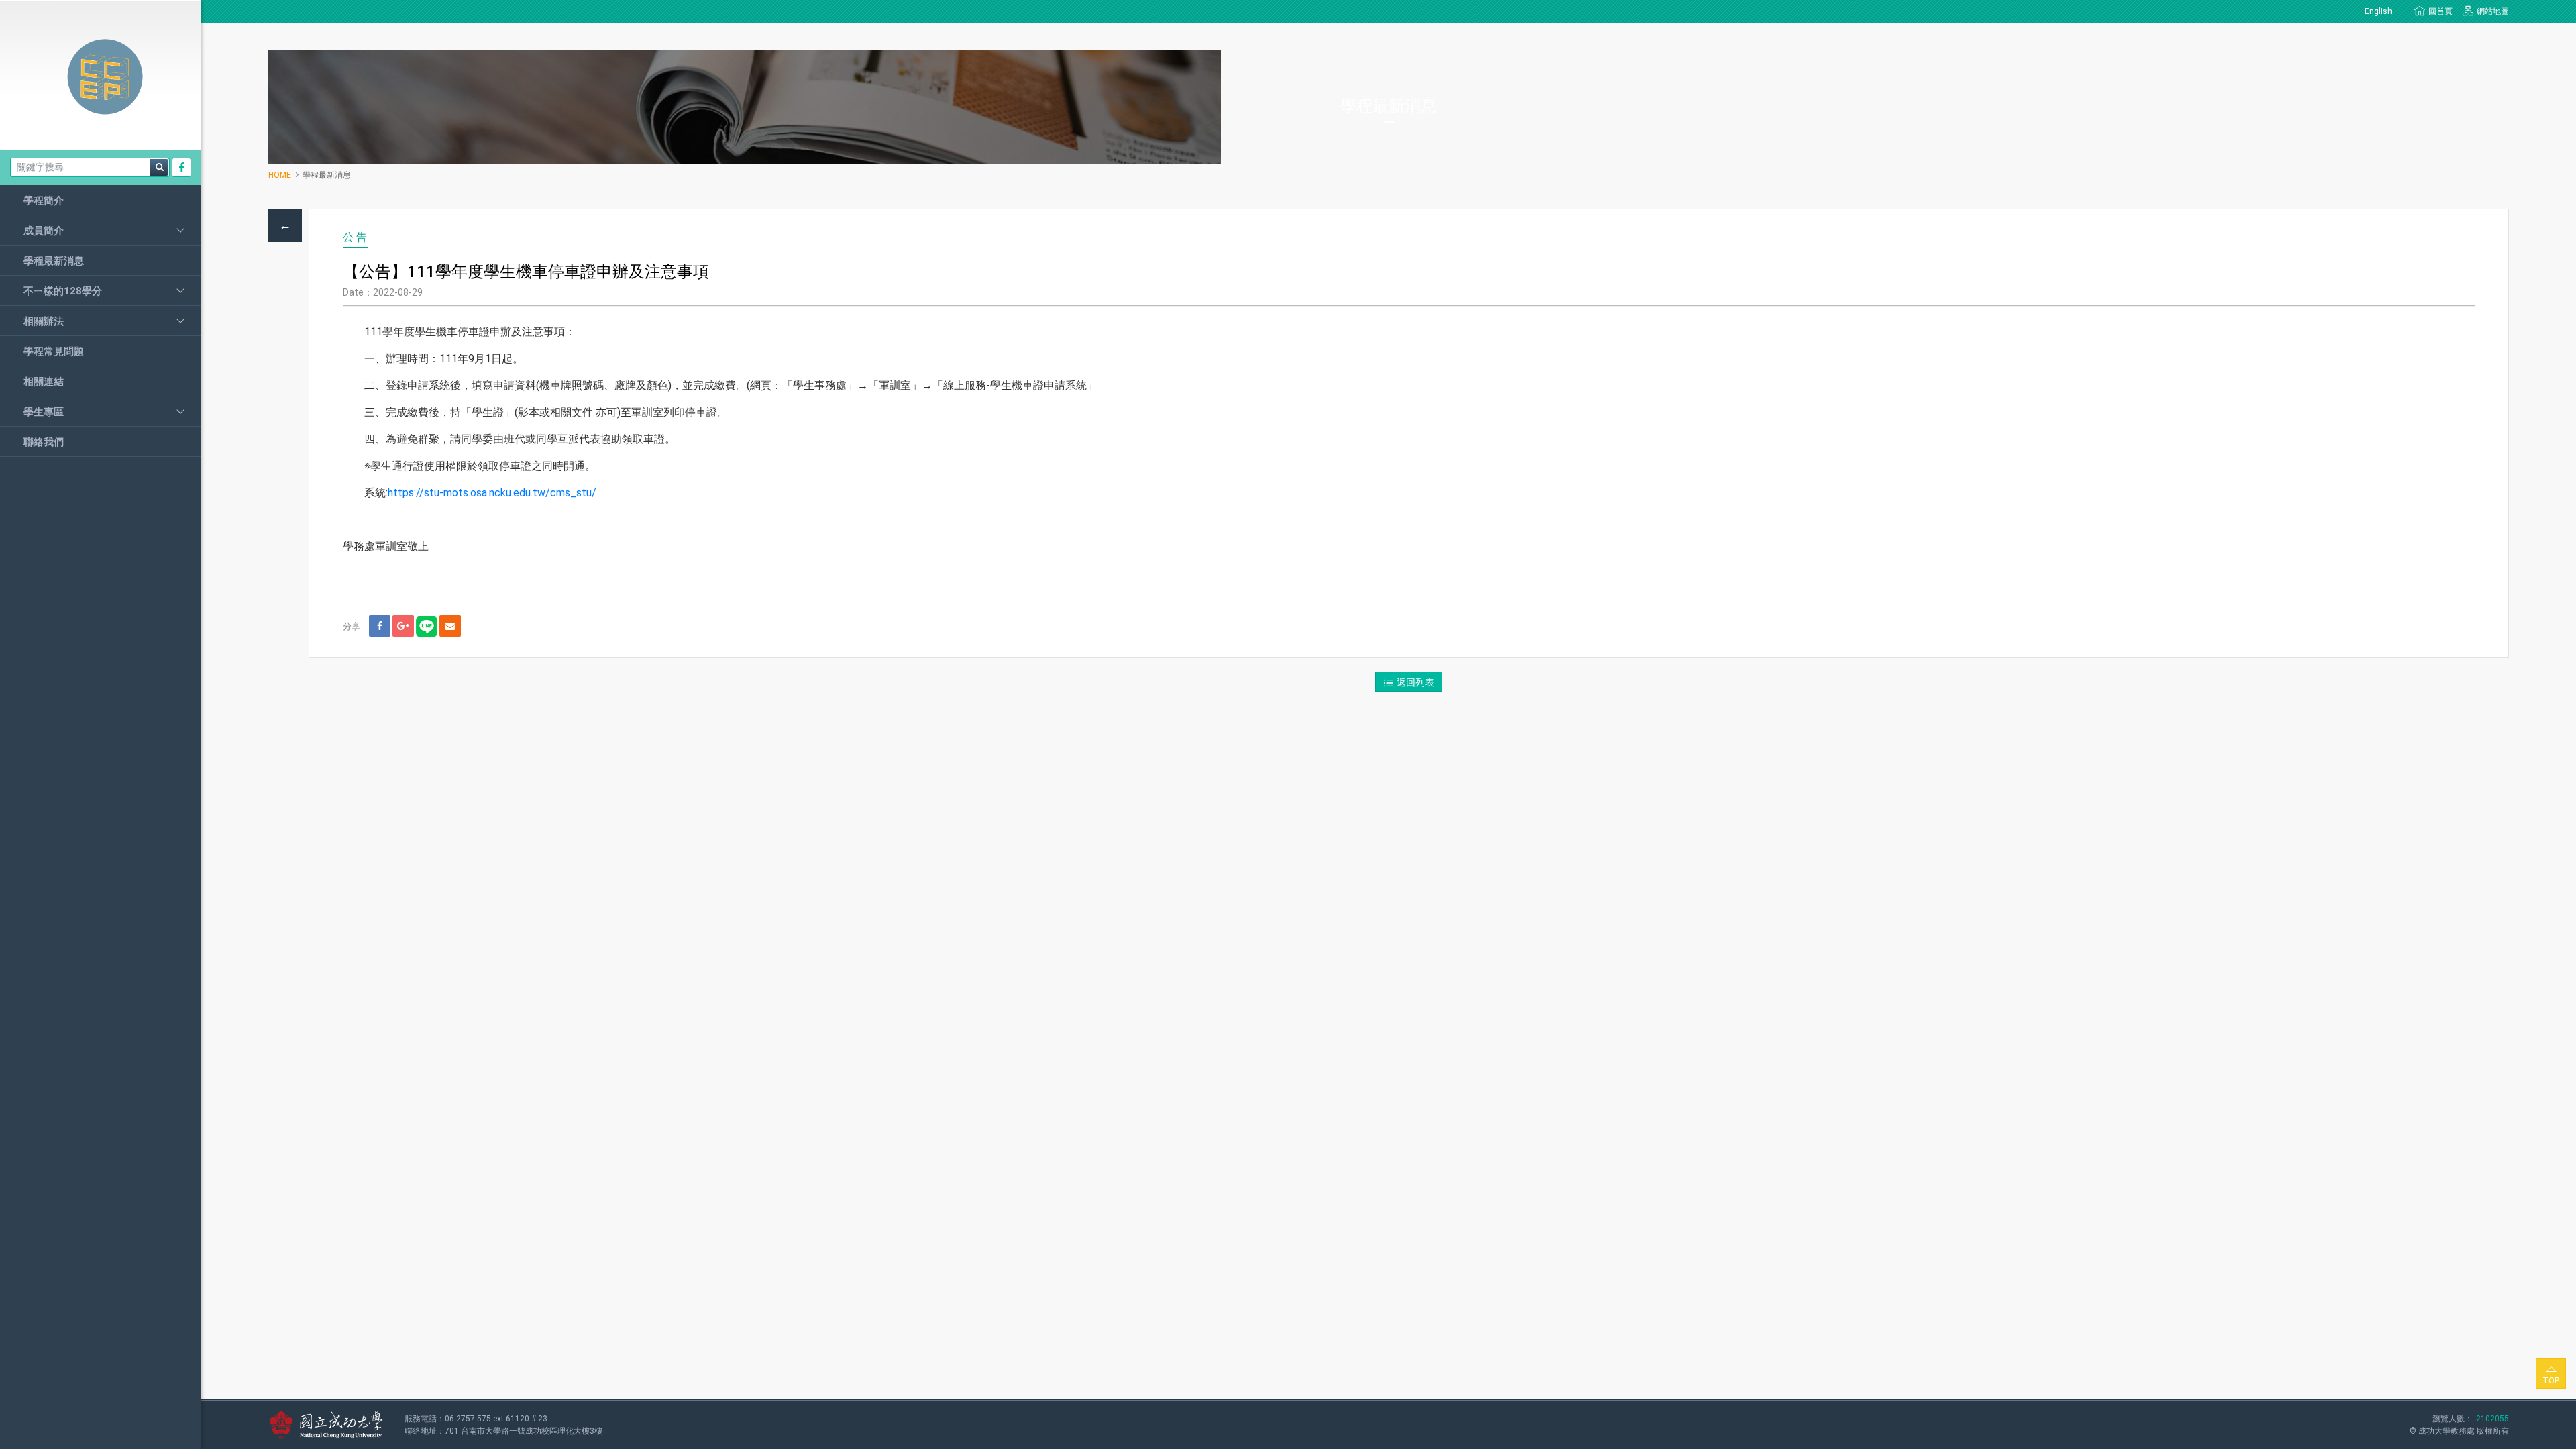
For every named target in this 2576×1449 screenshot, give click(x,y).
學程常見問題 (54, 352)
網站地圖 (2493, 11)
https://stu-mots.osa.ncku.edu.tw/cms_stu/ (492, 493)
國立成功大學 (326, 1425)
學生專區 (44, 412)
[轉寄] (450, 626)
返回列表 (1415, 682)
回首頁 (2440, 11)
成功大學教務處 (2447, 1431)
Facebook (182, 167)
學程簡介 (44, 201)
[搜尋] (159, 167)
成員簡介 (44, 231)
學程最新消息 (54, 261)
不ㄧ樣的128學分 (63, 291)
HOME (280, 175)
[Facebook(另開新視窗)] (380, 626)
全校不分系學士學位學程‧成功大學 (101, 77)
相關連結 (44, 382)
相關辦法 (44, 321)
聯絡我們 (44, 442)
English (2379, 11)
